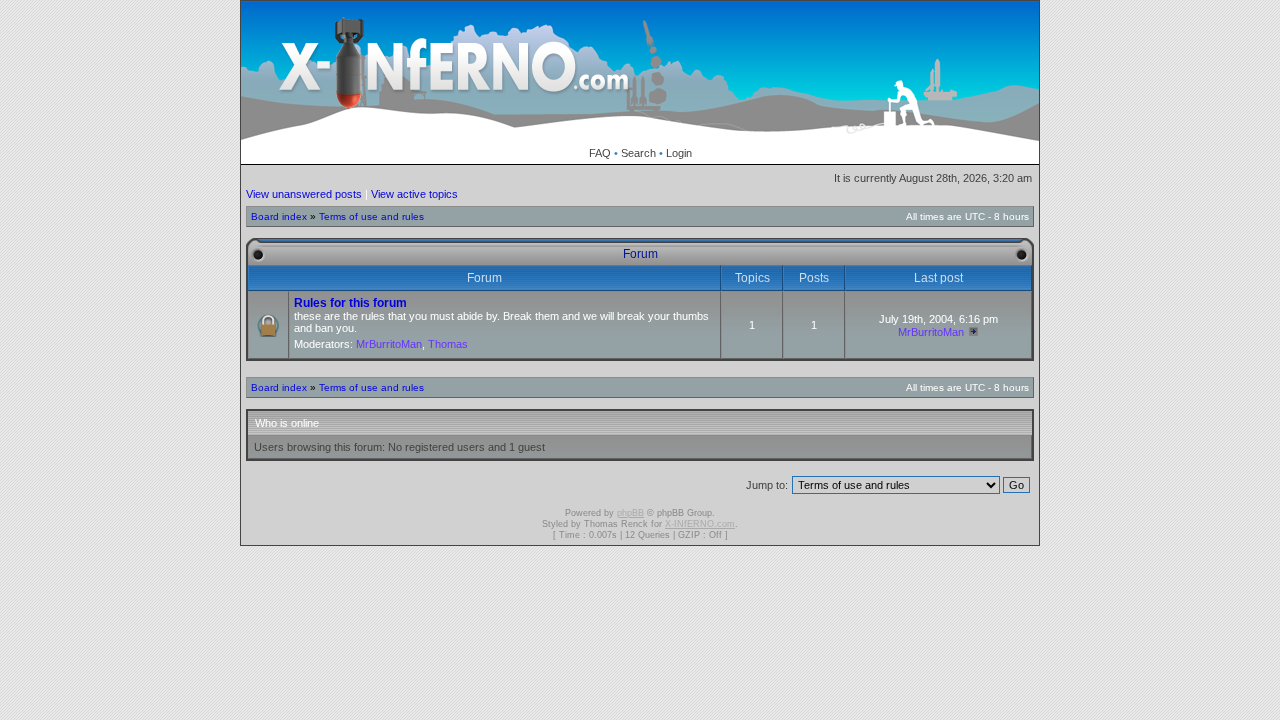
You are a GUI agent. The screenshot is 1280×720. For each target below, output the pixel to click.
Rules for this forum (350, 303)
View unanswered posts (304, 194)
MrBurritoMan (389, 344)
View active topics (414, 194)
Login (679, 153)
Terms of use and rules (371, 216)
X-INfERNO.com (700, 524)
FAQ (600, 153)
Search (638, 153)
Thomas (448, 344)
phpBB (630, 513)
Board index (279, 216)
